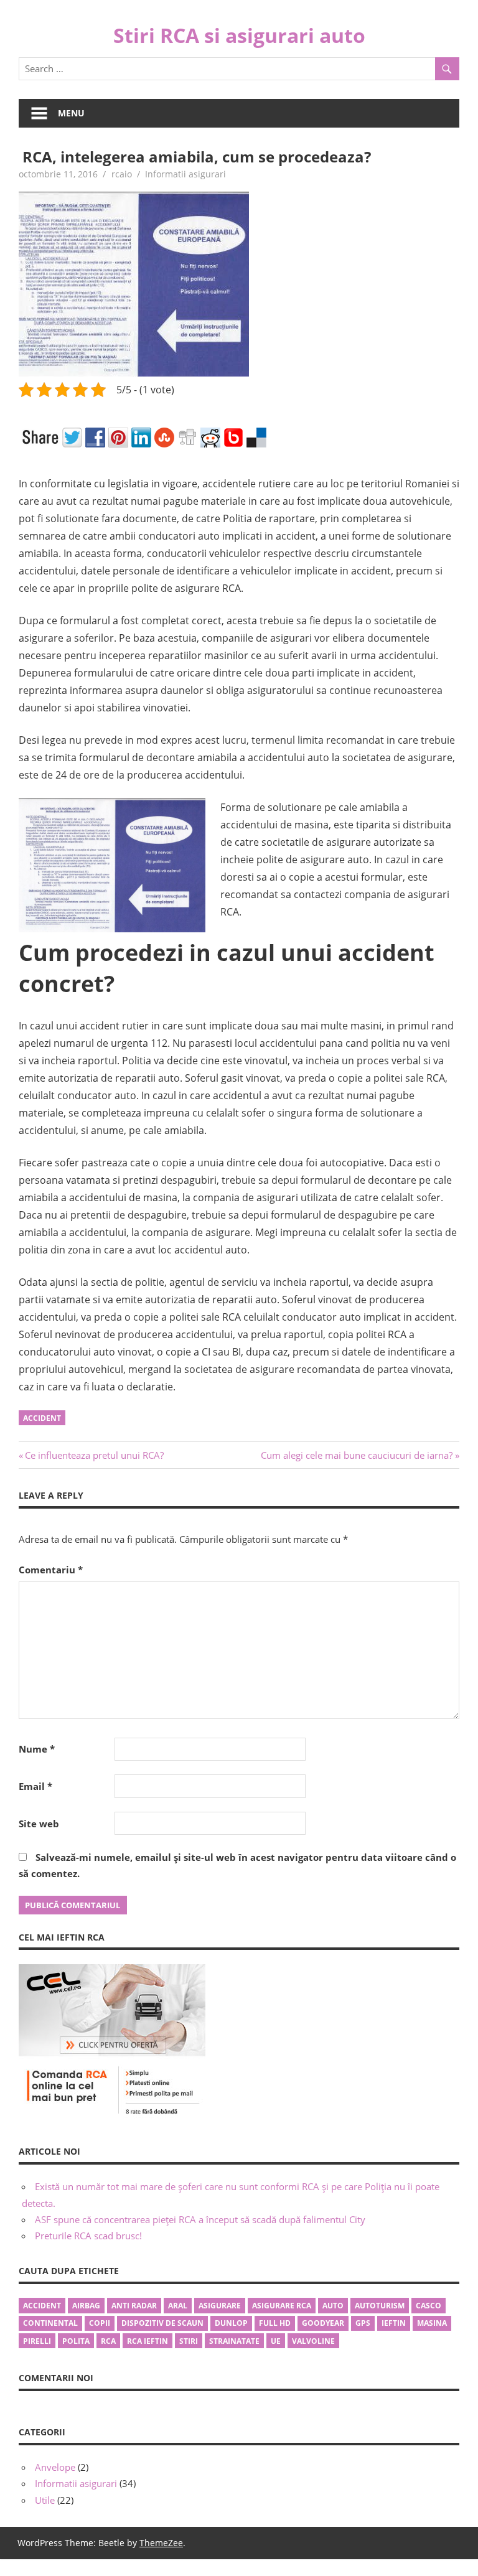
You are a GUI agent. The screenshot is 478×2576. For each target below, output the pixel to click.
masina (432, 2323)
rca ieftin (148, 2341)
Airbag (86, 2306)
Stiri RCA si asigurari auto (239, 35)
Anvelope (55, 2467)
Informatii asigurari (185, 174)
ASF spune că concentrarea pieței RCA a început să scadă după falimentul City (200, 2219)
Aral (178, 2306)
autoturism (380, 2306)
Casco (429, 2306)
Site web (39, 1824)
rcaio (122, 174)
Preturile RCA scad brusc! (88, 2236)
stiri (189, 2341)
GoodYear (323, 2323)
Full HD (275, 2323)
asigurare (220, 2306)
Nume (37, 1749)
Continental (50, 2323)
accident (42, 1418)
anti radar (134, 2306)
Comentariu (51, 1570)
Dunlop (231, 2323)
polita (76, 2341)
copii (100, 2323)
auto (333, 2306)
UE (276, 2341)
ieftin (394, 2323)
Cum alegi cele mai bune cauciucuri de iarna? (357, 1455)
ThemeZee (161, 2543)
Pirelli (37, 2341)
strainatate (234, 2341)
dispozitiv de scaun (162, 2323)
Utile (45, 2500)
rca (108, 2341)
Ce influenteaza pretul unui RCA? (94, 1455)
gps (363, 2323)
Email (35, 1786)
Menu (71, 113)
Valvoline (313, 2341)
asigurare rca (282, 2306)
